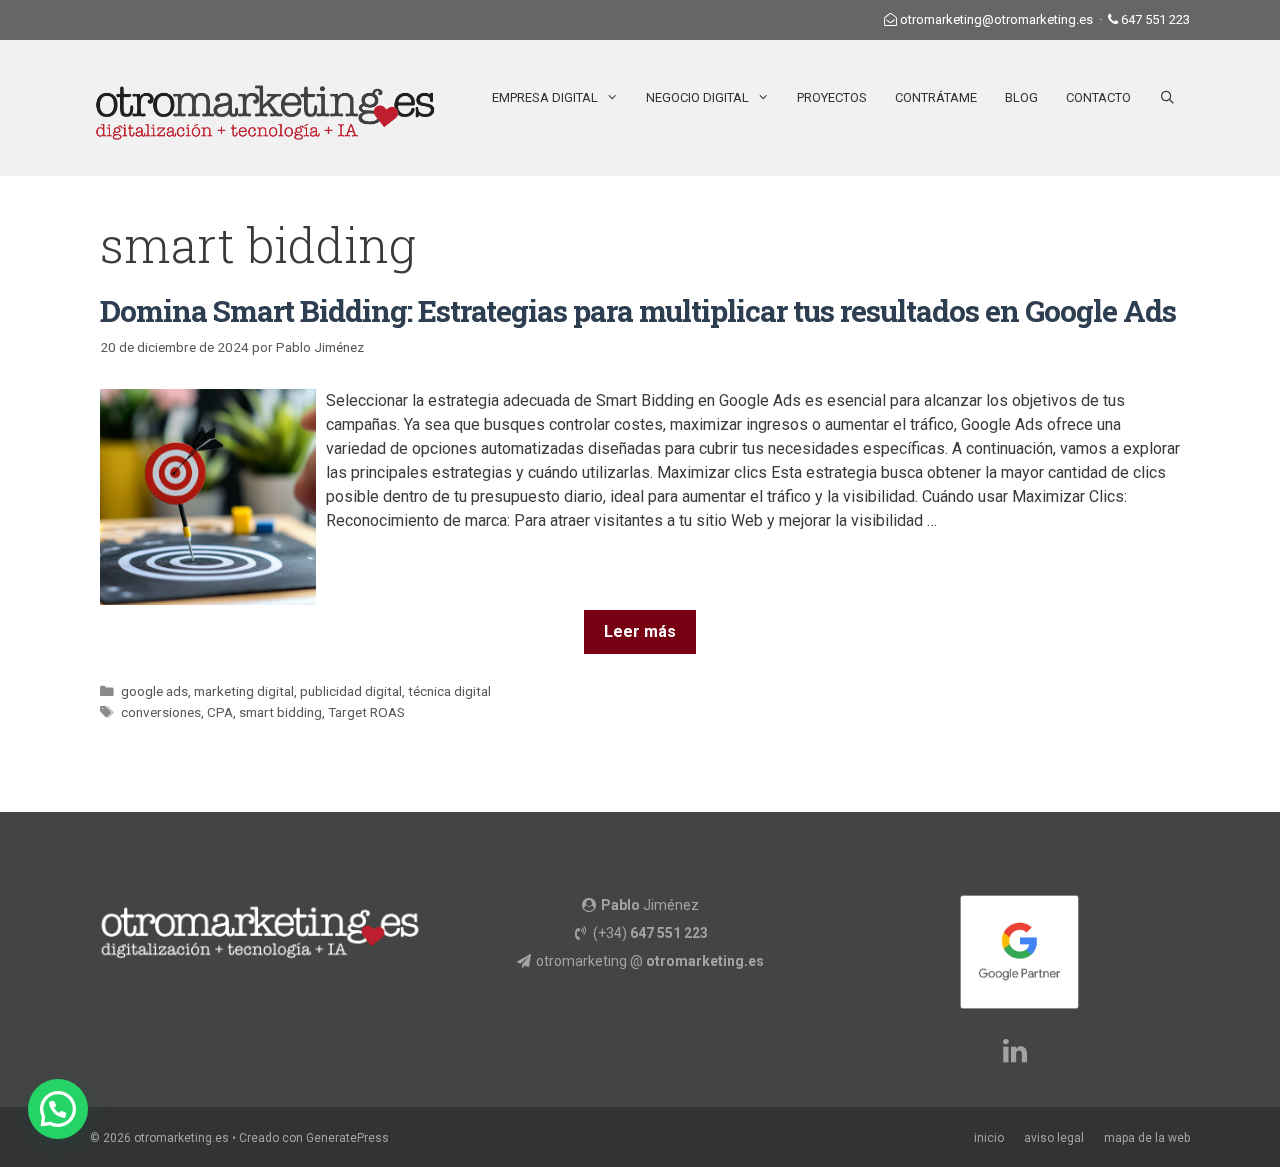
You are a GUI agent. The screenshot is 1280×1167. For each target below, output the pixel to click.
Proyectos (832, 97)
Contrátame (936, 97)
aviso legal (1054, 1138)
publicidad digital (351, 691)
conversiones (161, 712)
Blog (1021, 97)
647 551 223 (1155, 19)
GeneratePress (347, 1138)
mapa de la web (1147, 1138)
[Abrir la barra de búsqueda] (1167, 98)
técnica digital (449, 691)
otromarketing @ (650, 961)
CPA (220, 712)
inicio (989, 1138)
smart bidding (280, 712)
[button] (58, 1109)
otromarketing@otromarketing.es (996, 19)
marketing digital (244, 691)
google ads (154, 691)
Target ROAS (366, 712)
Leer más (640, 631)
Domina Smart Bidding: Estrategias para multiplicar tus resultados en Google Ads (638, 310)
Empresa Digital (545, 97)
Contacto (1098, 97)
